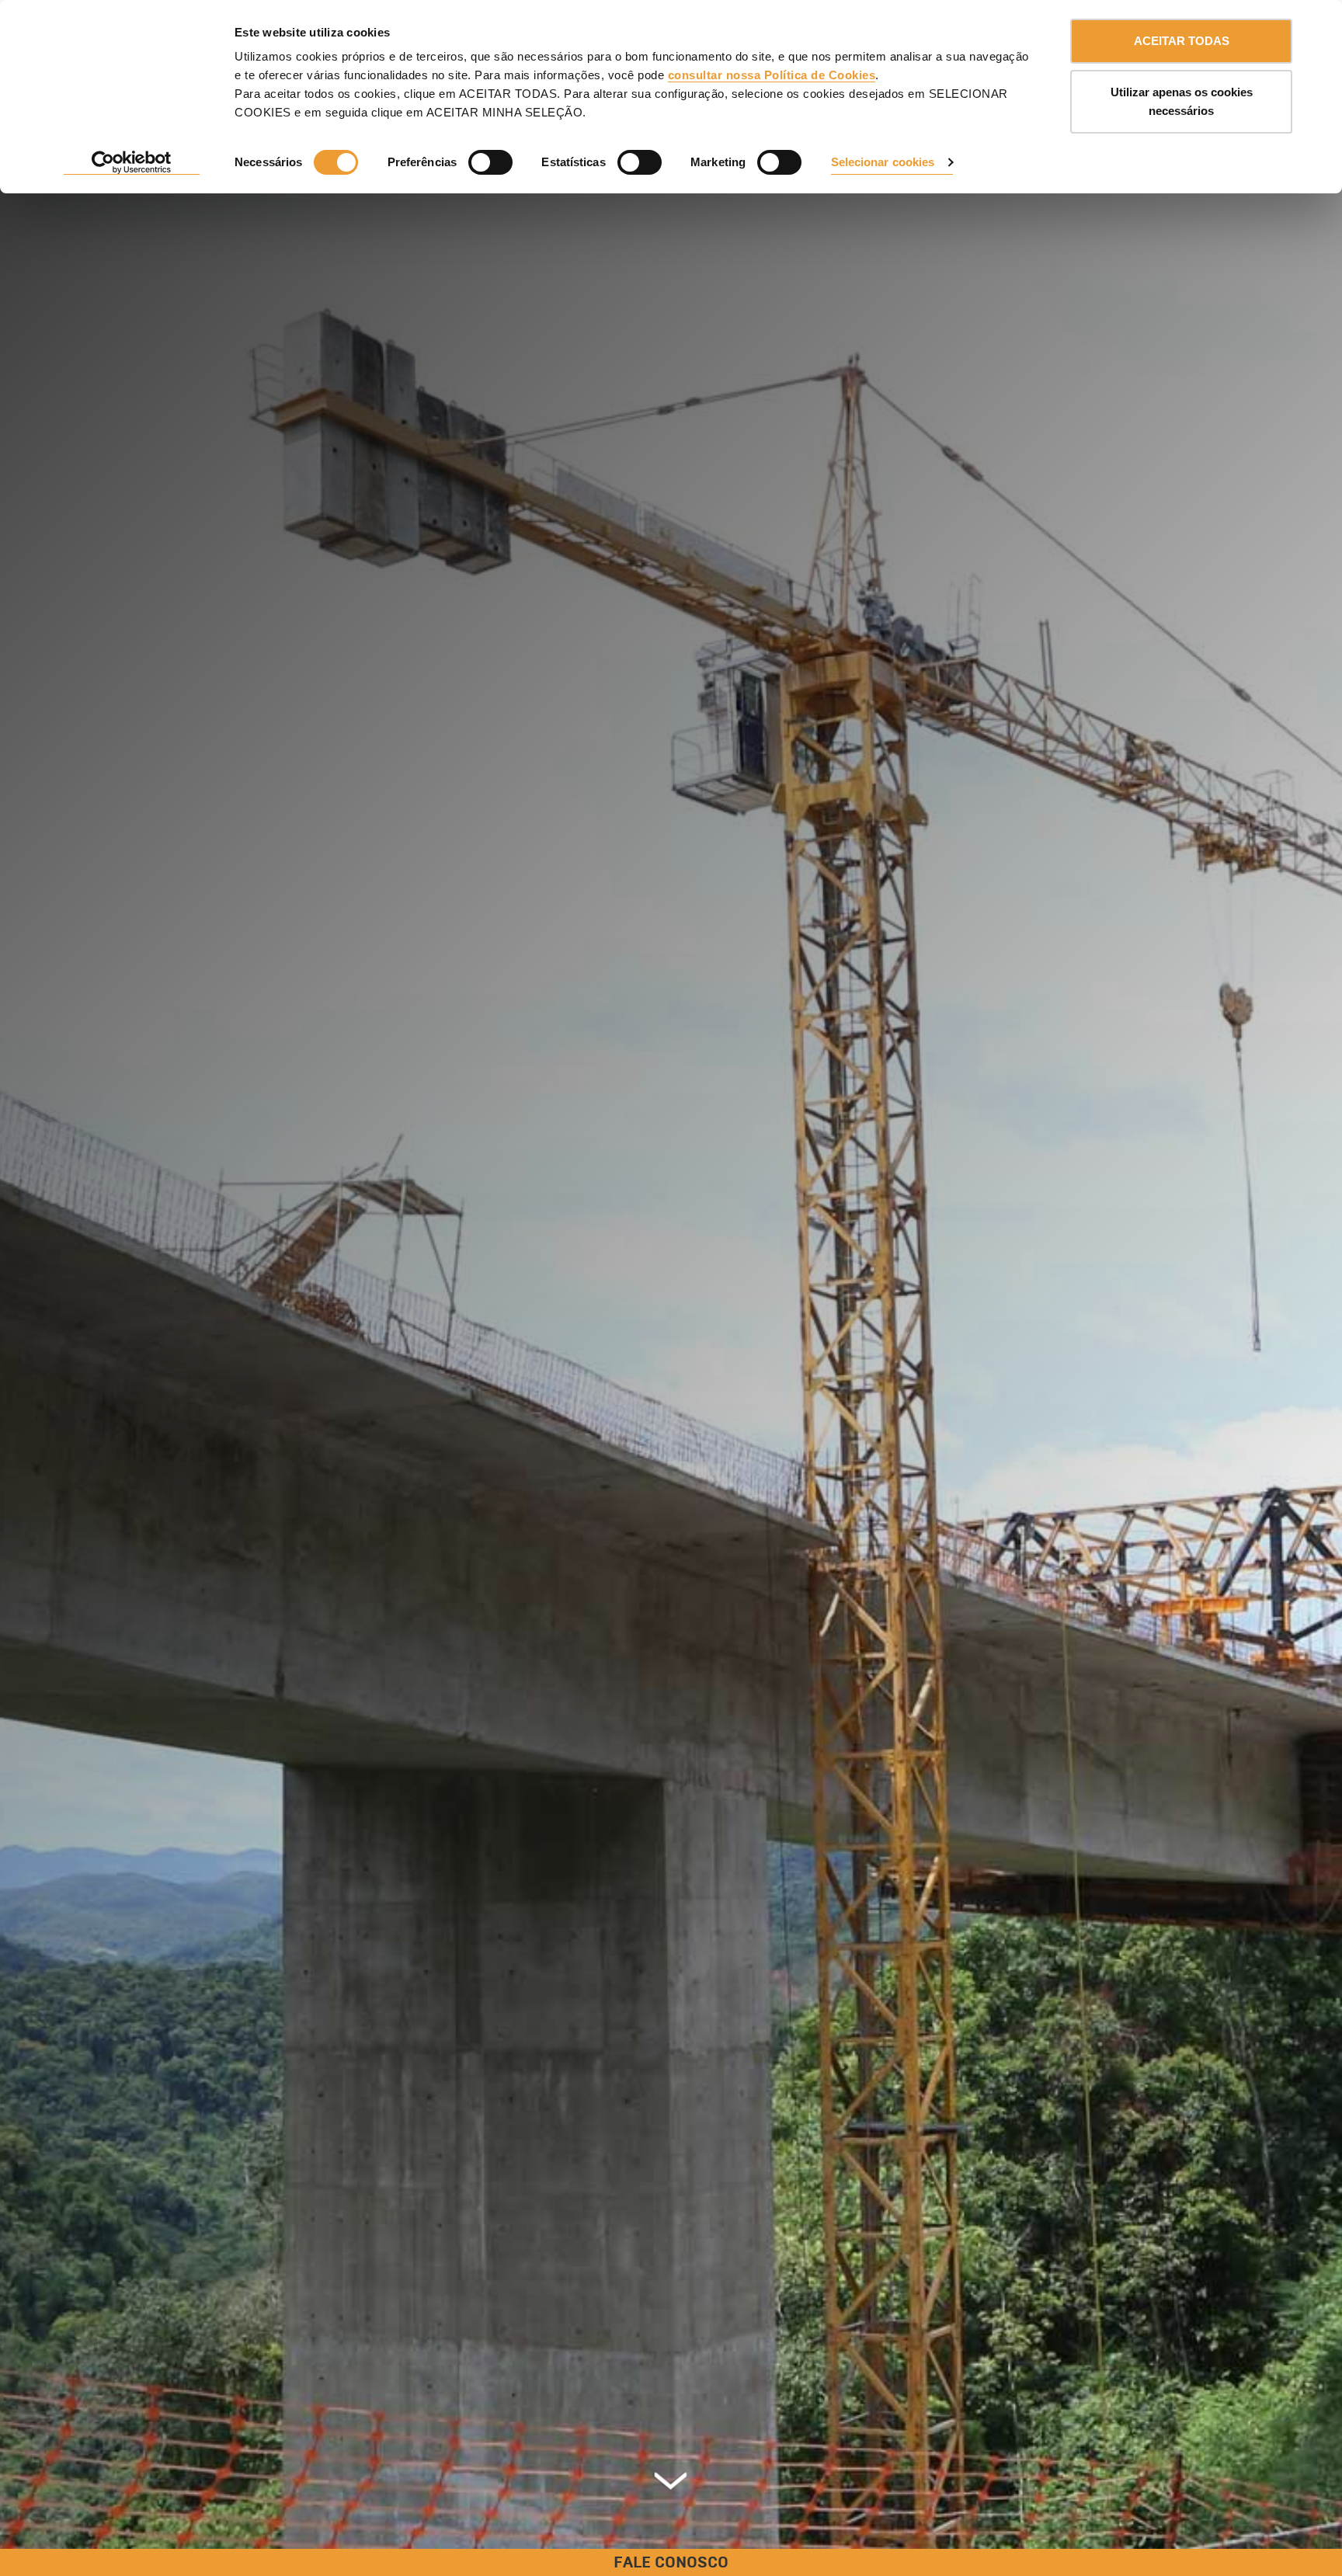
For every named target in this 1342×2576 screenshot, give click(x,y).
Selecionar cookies (883, 162)
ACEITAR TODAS (1182, 41)
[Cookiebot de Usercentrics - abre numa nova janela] (132, 163)
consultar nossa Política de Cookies (772, 75)
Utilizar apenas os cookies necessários (1182, 101)
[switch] (490, 162)
